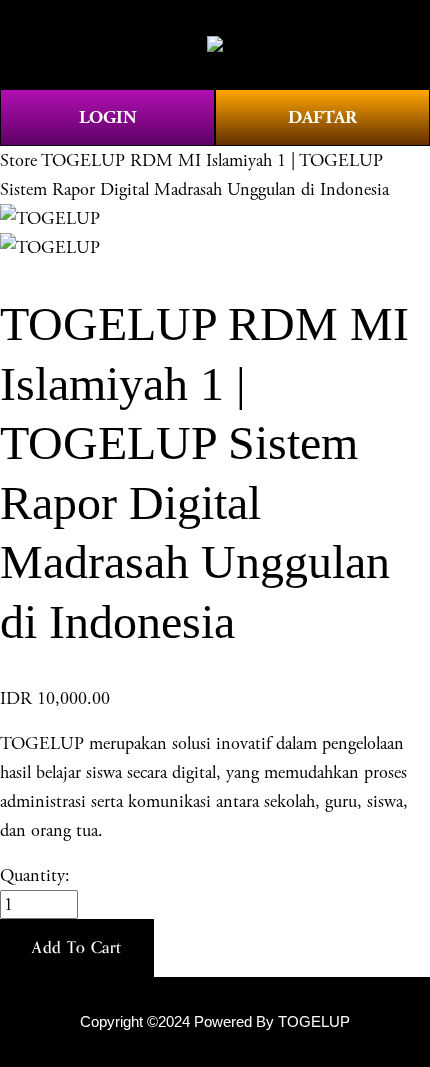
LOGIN (108, 117)
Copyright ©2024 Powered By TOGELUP (215, 1022)
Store (18, 160)
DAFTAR (322, 117)
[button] (77, 948)
